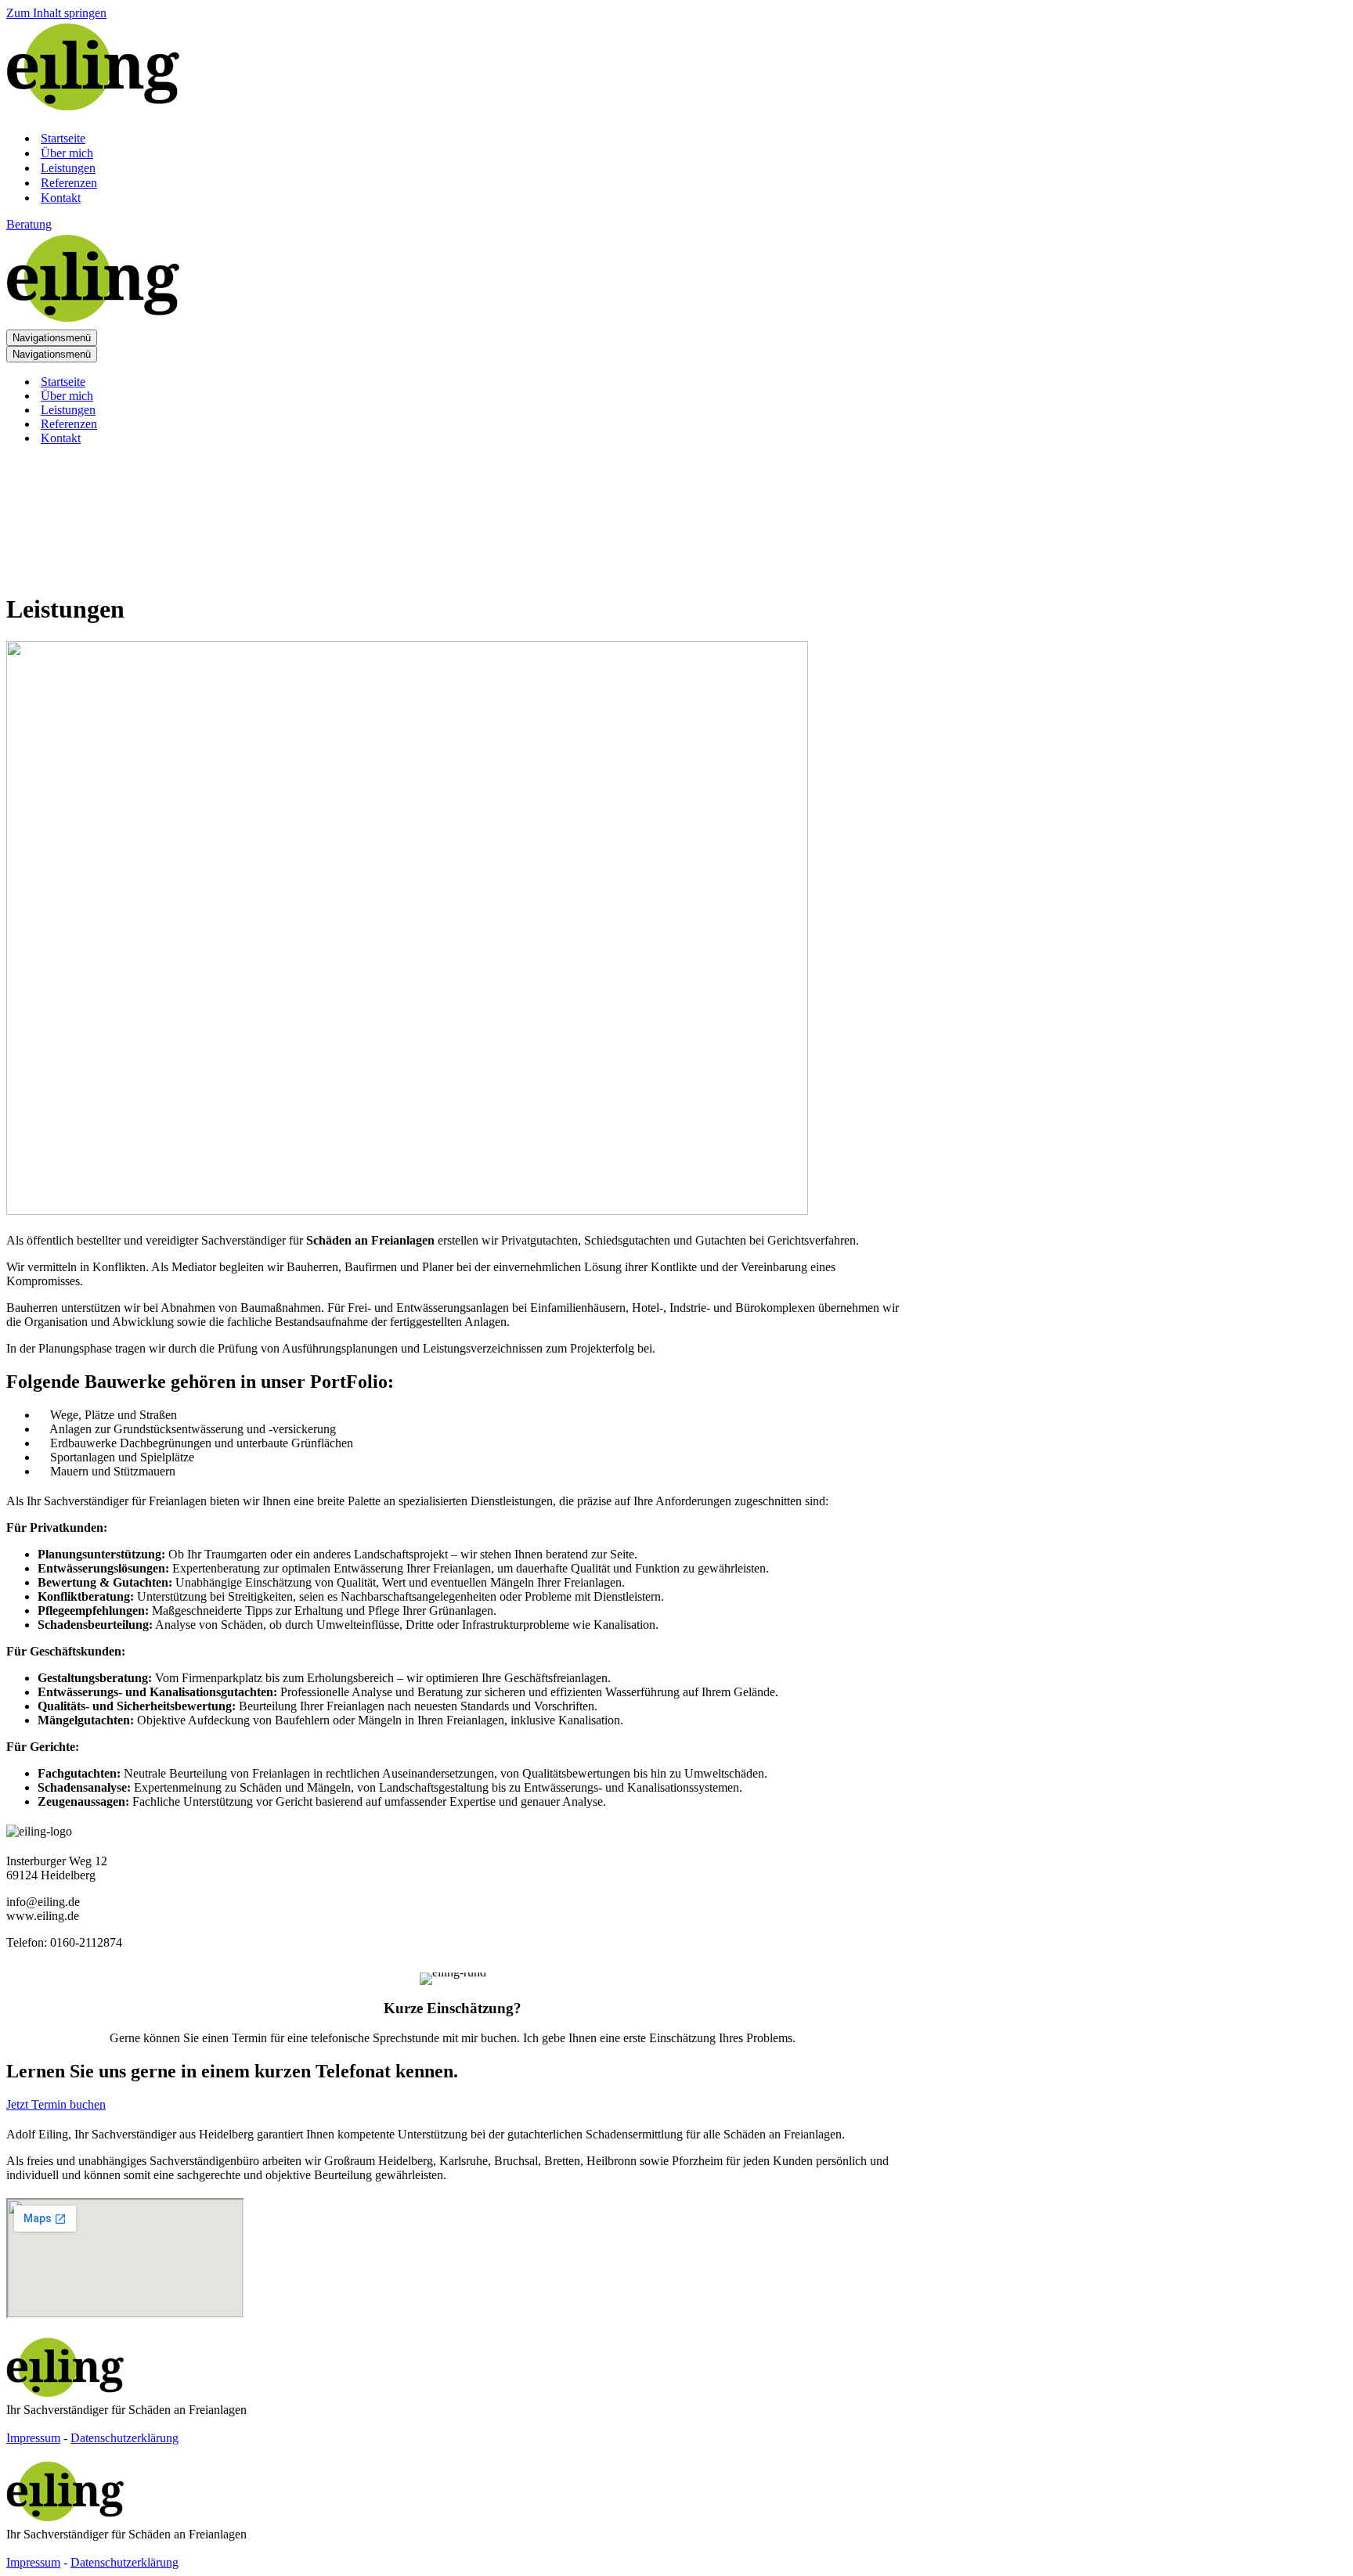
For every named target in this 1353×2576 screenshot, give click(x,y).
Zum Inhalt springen (56, 13)
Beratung (29, 224)
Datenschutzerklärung (124, 2438)
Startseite (63, 138)
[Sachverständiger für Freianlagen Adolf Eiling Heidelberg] (93, 111)
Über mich (67, 153)
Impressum (33, 2438)
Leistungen (68, 168)
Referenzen (69, 183)
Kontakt (61, 198)
